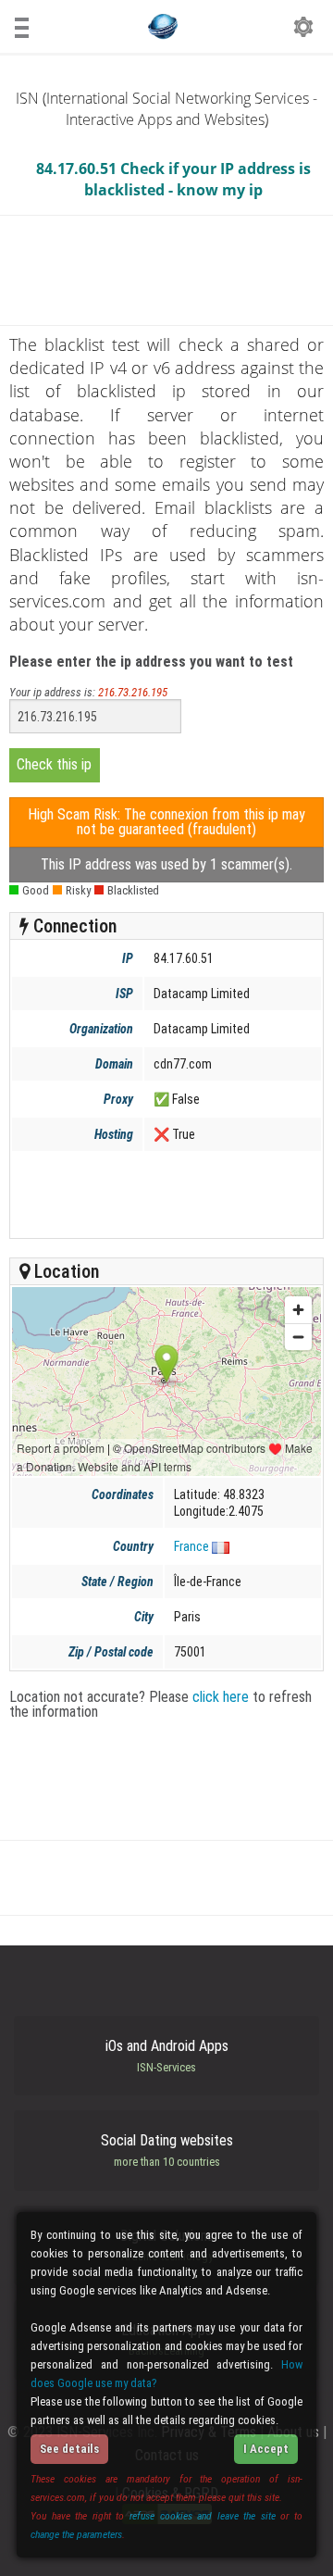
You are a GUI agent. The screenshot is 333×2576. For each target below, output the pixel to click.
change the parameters (76, 2534)
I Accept (266, 2449)
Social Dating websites (167, 2150)
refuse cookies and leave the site (203, 2516)
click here (221, 1697)
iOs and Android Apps (167, 2056)
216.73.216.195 (133, 692)
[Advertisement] (165, 1194)
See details (69, 2449)
